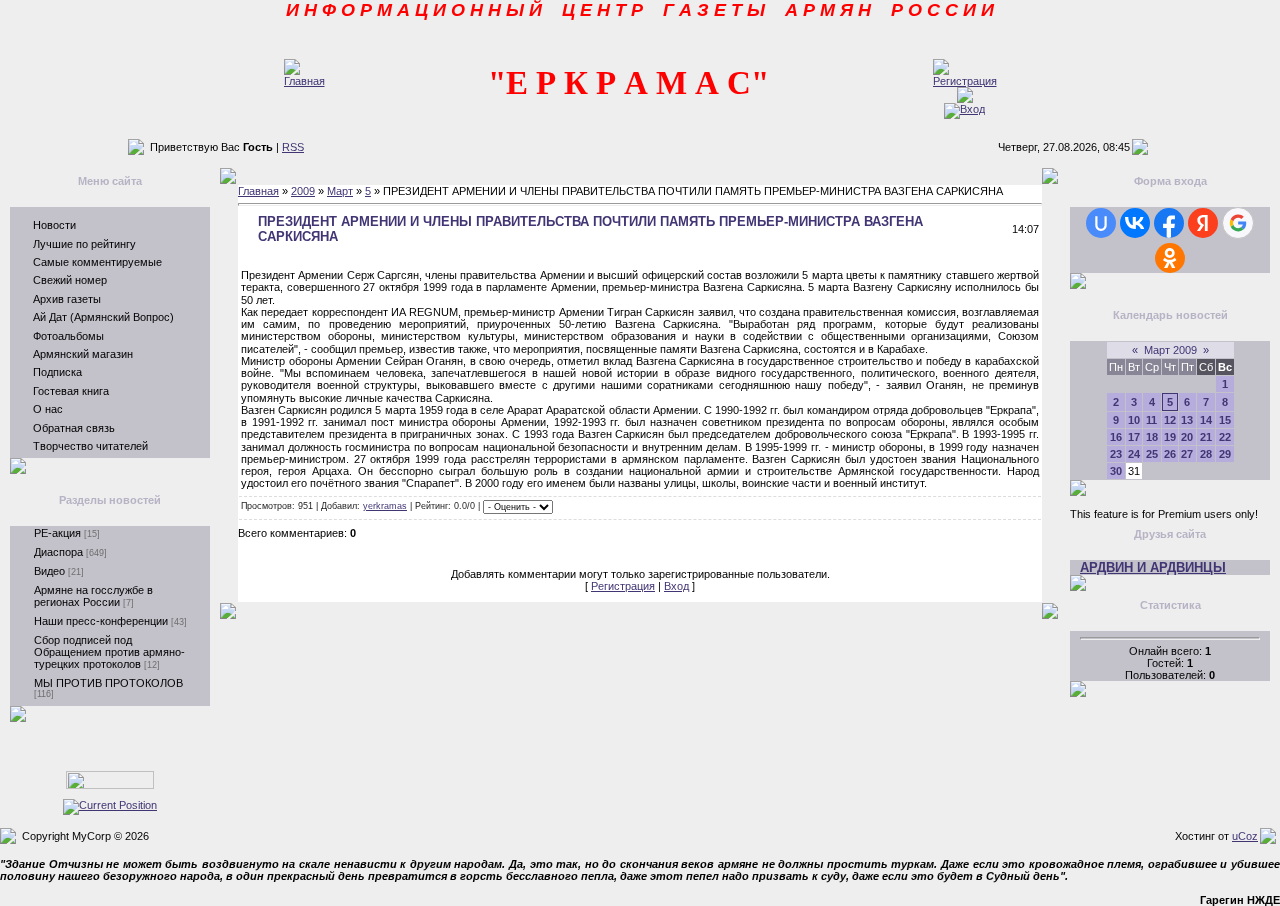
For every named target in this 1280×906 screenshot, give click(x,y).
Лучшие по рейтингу (84, 244)
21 (1206, 437)
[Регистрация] (965, 81)
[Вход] (964, 109)
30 (1116, 471)
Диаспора (58, 552)
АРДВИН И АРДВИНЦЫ (1153, 567)
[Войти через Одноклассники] (1170, 258)
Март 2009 (1170, 350)
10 (1134, 420)
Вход (676, 586)
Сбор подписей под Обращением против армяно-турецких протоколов (109, 652)
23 (1116, 454)
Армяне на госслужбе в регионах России (93, 596)
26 (1170, 454)
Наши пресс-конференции (101, 621)
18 (1152, 437)
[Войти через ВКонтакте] (1135, 223)
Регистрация (623, 586)
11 (1151, 420)
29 (1225, 454)
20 (1187, 437)
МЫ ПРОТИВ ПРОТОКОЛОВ (108, 683)
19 (1170, 437)
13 (1187, 420)
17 (1134, 437)
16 (1116, 437)
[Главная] (304, 81)
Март (340, 191)
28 (1206, 454)
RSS (293, 147)
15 (1225, 420)
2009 (303, 191)
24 (1134, 454)
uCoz (1245, 836)
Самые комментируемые (97, 262)
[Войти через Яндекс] (1203, 223)
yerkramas (385, 506)
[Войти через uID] (1101, 223)
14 (1206, 420)
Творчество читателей (90, 446)
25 (1152, 454)
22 (1225, 437)
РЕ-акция (57, 533)
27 (1187, 454)
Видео (49, 571)
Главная (258, 191)
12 (1170, 420)
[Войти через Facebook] (1169, 223)
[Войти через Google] (1238, 223)
